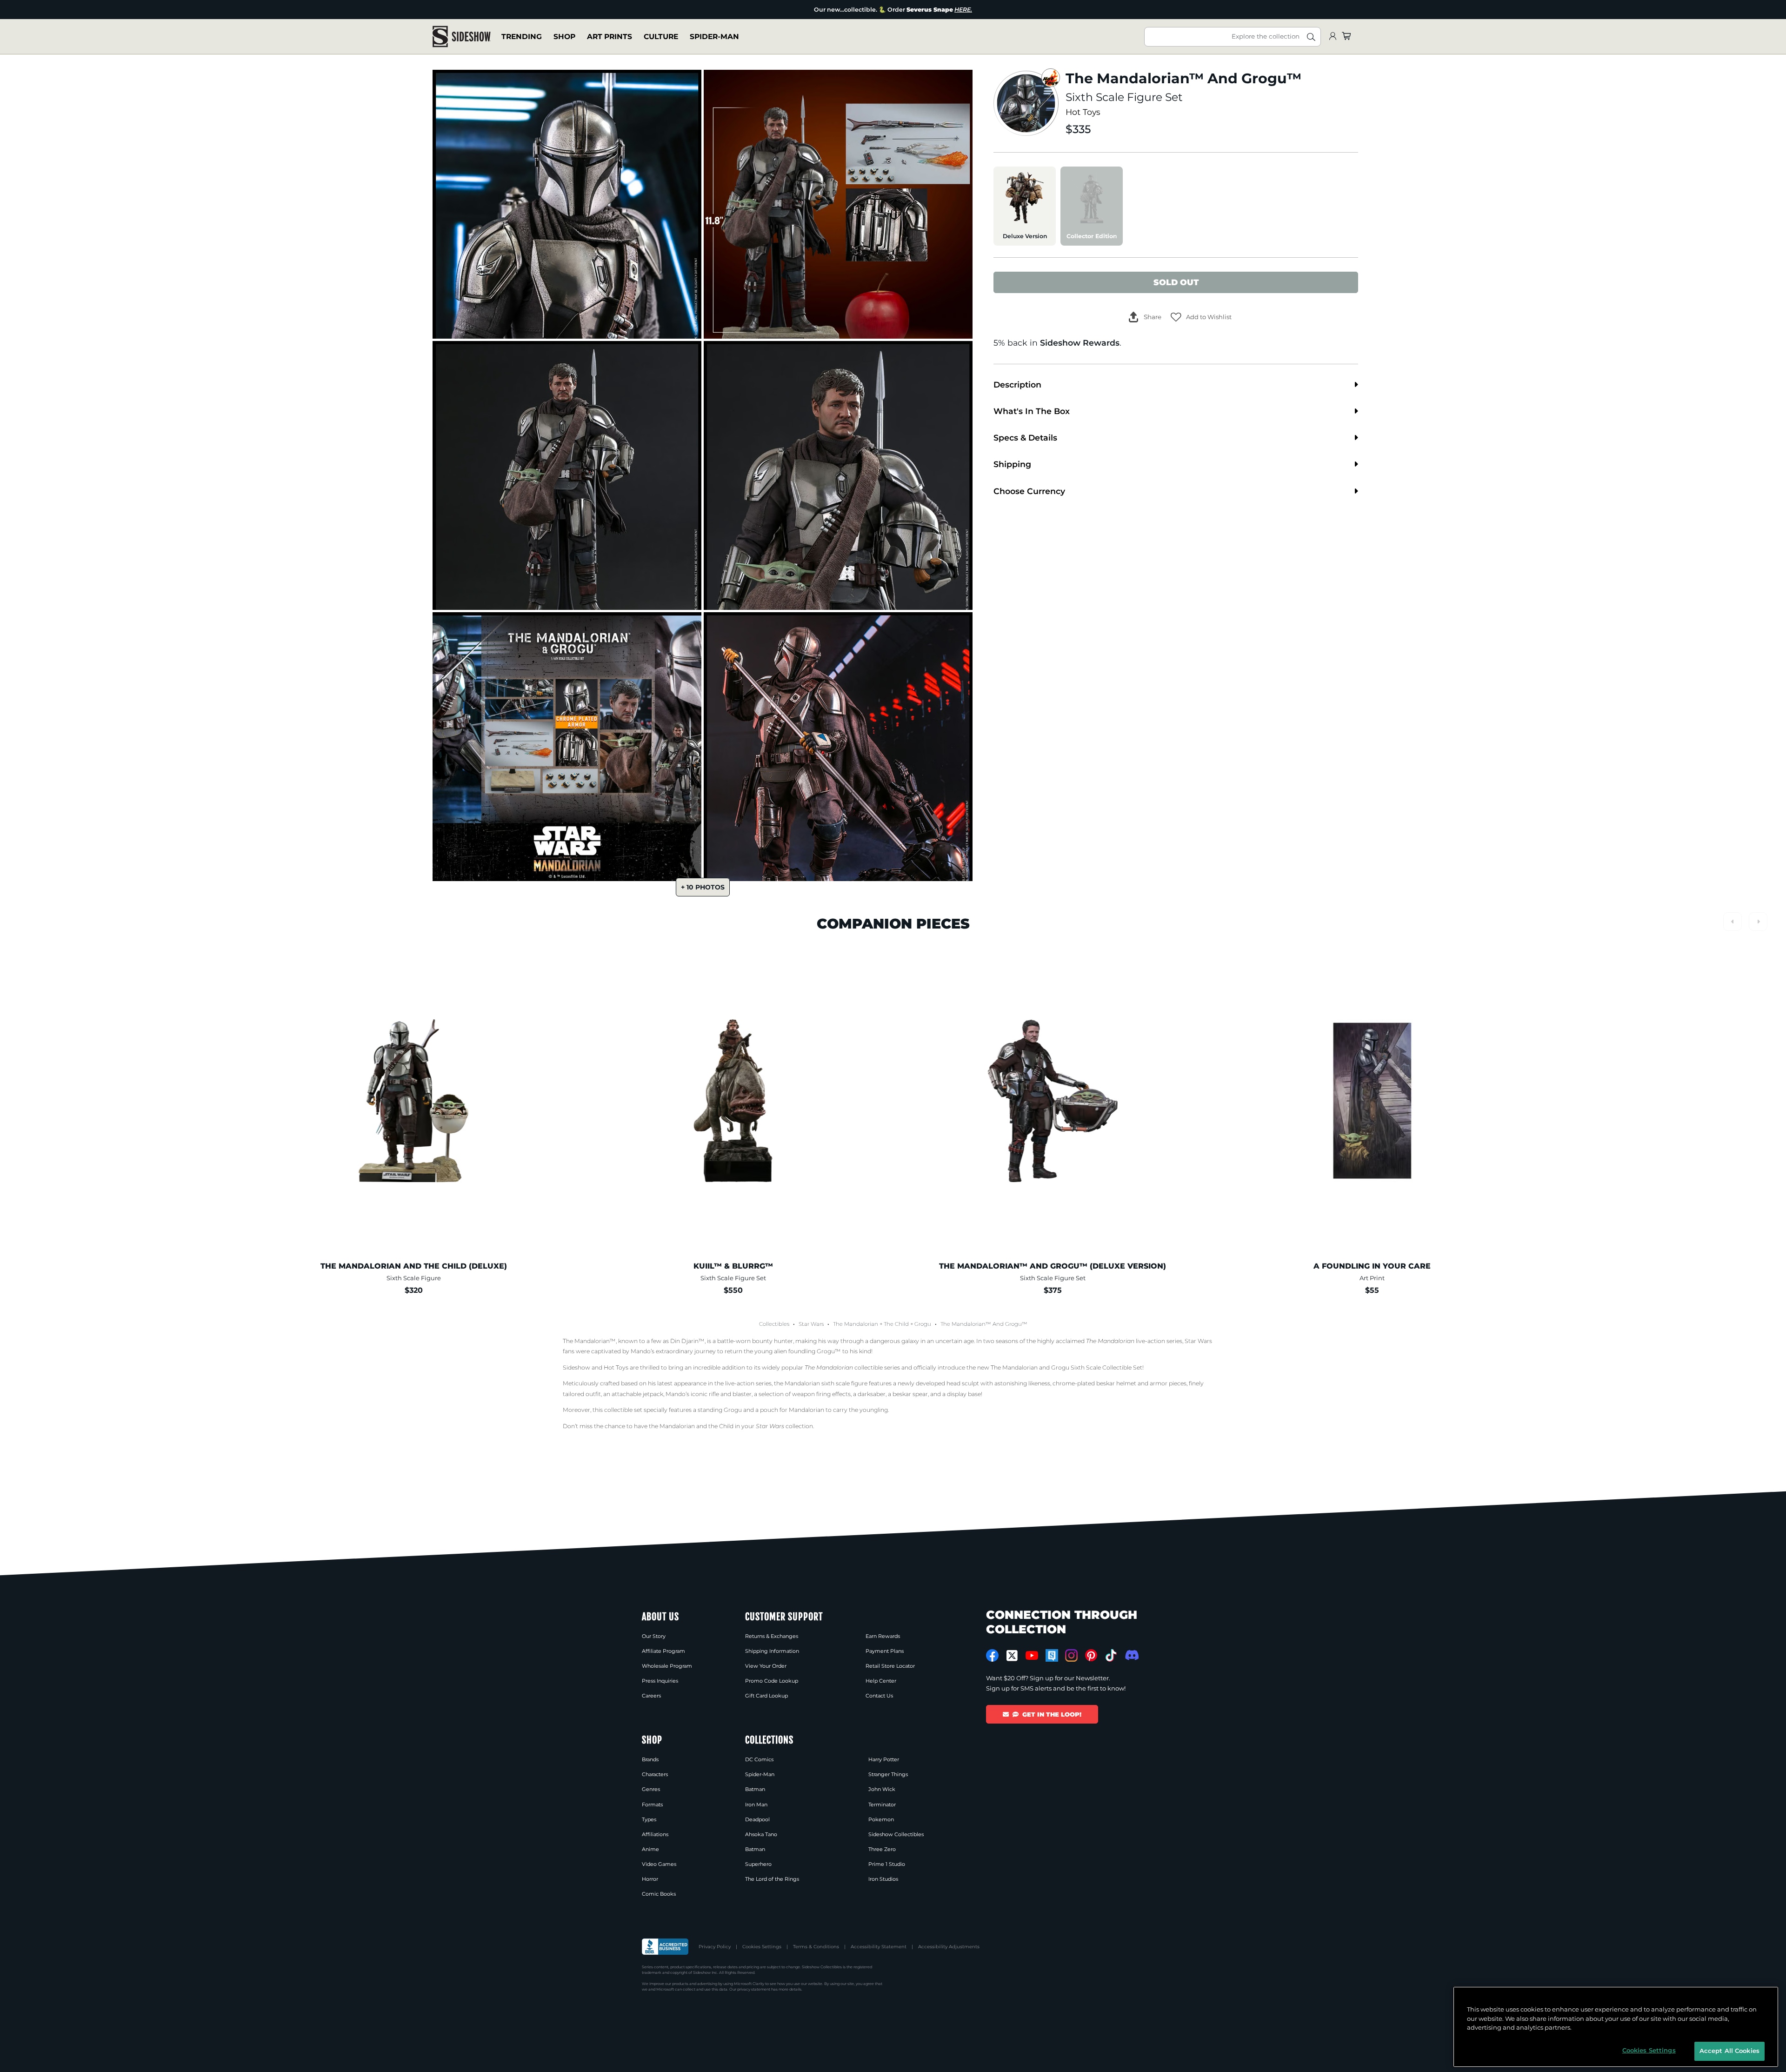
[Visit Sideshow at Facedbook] (992, 1655)
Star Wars (811, 1324)
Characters (655, 1774)
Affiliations (655, 1834)
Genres (651, 1789)
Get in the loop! (1052, 1714)
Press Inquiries (660, 1681)
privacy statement (754, 1989)
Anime (650, 1849)
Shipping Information (772, 1651)
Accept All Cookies (1729, 2051)
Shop (564, 37)
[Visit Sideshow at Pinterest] (1091, 1655)
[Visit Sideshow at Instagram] (1071, 1655)
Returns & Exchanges (772, 1636)
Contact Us (879, 1696)
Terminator (882, 1805)
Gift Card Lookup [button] (766, 1696)
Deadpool (757, 1819)
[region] (1616, 2027)
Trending (522, 37)
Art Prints (610, 37)
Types (649, 1819)
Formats (652, 1805)
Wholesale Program (667, 1666)
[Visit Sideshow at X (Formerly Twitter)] (1012, 1656)
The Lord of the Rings (772, 1879)
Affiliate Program (663, 1651)
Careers (651, 1696)
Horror (650, 1879)
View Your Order (766, 1666)
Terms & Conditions (816, 1947)
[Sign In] (1333, 37)
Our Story (654, 1636)
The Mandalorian (856, 1324)
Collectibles (774, 1324)
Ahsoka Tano (761, 1834)
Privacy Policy (715, 1947)
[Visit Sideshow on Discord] (1131, 1655)
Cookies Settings (762, 1947)
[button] (1201, 317)
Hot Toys (1083, 112)
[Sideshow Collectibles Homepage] (462, 37)
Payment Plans (885, 1651)
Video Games (659, 1864)
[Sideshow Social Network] (1052, 1655)
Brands (650, 1759)
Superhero (758, 1864)
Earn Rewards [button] (883, 1636)
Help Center (881, 1681)
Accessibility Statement (879, 1947)
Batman (755, 1789)
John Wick (882, 1789)
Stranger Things (888, 1774)
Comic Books (659, 1894)
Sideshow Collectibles (896, 1834)
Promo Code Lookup (772, 1681)
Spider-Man (714, 37)
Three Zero (882, 1849)
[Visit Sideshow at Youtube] (1032, 1655)
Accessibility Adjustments (949, 1947)
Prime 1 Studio (887, 1864)
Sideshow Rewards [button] (1080, 343)
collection (784, 1426)
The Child (896, 1324)
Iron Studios (883, 1879)
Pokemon (881, 1819)
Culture (661, 37)
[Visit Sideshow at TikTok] (1111, 1655)
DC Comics (759, 1759)
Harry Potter (884, 1759)
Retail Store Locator (890, 1666)
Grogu (923, 1324)
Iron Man (756, 1805)
